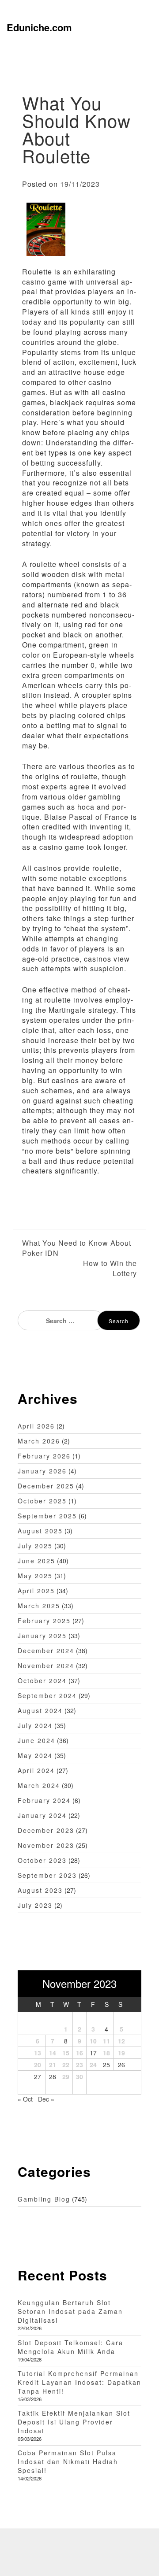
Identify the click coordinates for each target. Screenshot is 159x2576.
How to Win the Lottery (110, 1268)
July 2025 (35, 1546)
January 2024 (42, 1815)
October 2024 (42, 1680)
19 (121, 2053)
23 (79, 2065)
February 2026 (44, 1456)
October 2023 (42, 1860)
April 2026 (36, 1426)
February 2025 (44, 1621)
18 (106, 2053)
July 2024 (35, 1725)
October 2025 (42, 1501)
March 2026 (39, 1441)
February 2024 (44, 1800)
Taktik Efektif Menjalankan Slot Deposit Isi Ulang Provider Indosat (74, 2422)
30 (79, 2076)
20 (38, 2065)
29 (66, 2076)
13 (38, 2053)
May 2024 (35, 1755)
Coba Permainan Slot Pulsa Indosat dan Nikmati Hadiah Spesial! (68, 2461)
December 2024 (46, 1651)
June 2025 (36, 1561)
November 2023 (46, 1845)
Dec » (46, 2099)
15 (66, 2053)
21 (53, 2065)
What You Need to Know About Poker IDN (77, 1248)
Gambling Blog (44, 2199)
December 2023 (46, 1830)
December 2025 (46, 1486)
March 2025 (39, 1606)
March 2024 (39, 1785)
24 (93, 2065)
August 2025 (40, 1531)
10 (93, 2041)
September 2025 (47, 1516)
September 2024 (47, 1695)
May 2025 (35, 1576)
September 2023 (47, 1875)
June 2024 (36, 1740)
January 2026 (42, 1471)
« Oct (25, 2099)
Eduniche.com (39, 27)
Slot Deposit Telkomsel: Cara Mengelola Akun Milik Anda (70, 2347)
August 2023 (40, 1890)
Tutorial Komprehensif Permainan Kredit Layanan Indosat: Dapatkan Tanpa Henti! (79, 2382)
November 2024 (46, 1666)
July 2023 (35, 1905)
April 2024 (36, 1770)
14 (53, 2053)
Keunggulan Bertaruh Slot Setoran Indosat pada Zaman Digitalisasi (70, 2311)
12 (121, 2041)
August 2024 (40, 1710)
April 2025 (36, 1591)
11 (106, 2041)
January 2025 (42, 1636)
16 (79, 2053)
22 (66, 2065)
